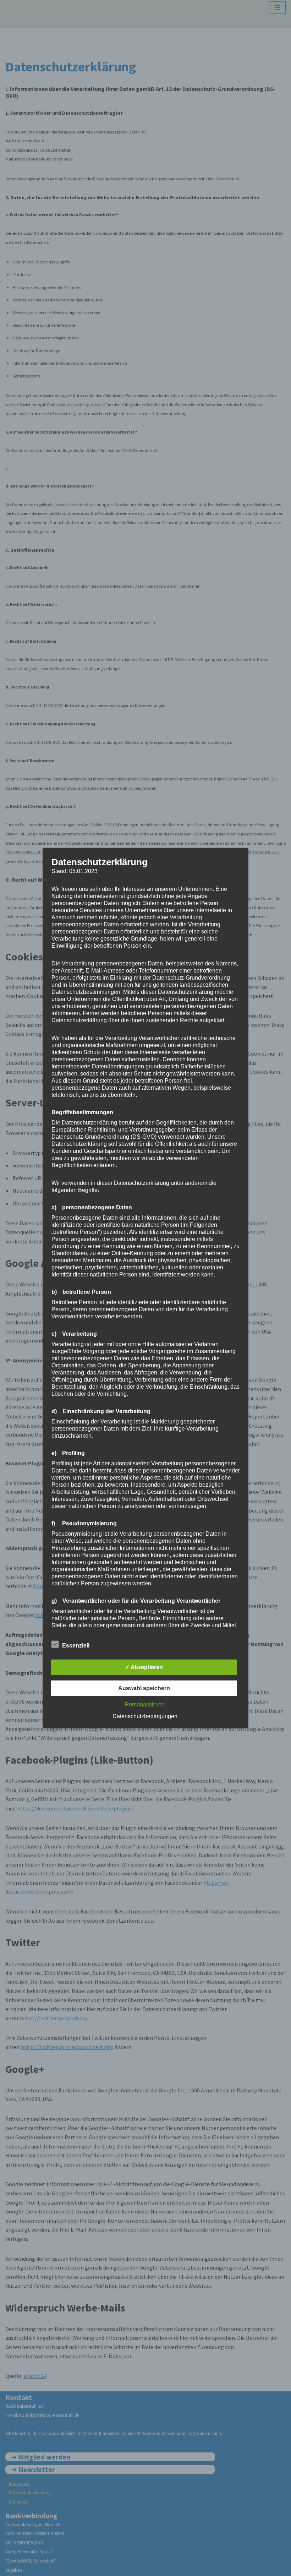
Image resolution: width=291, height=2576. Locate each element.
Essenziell (76, 1646)
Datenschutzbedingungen (145, 1716)
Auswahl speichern (144, 1688)
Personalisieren (145, 1704)
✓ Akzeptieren (144, 1667)
